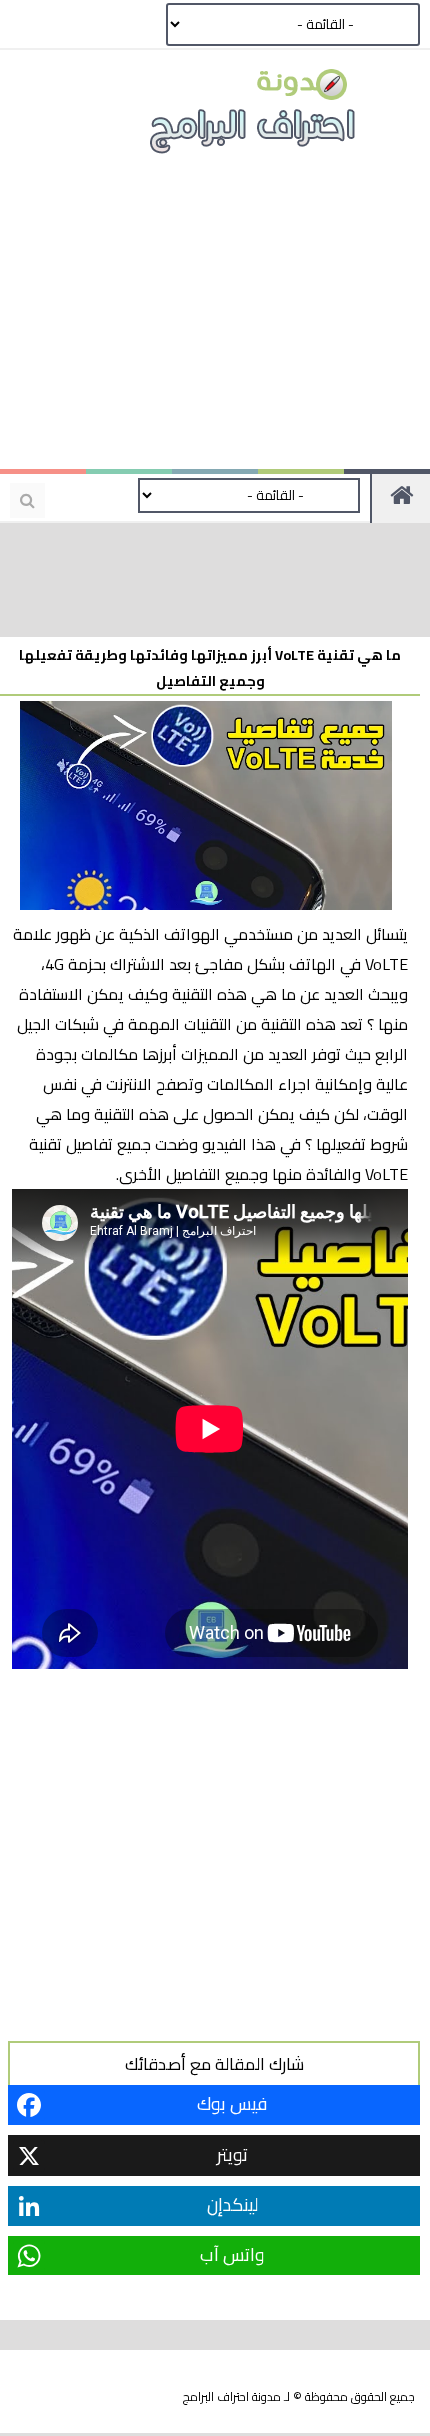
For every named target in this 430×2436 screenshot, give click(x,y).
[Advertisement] (215, 320)
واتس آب (232, 2254)
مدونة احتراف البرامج (232, 2396)
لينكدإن (232, 2204)
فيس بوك (232, 2103)
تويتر (232, 2154)
